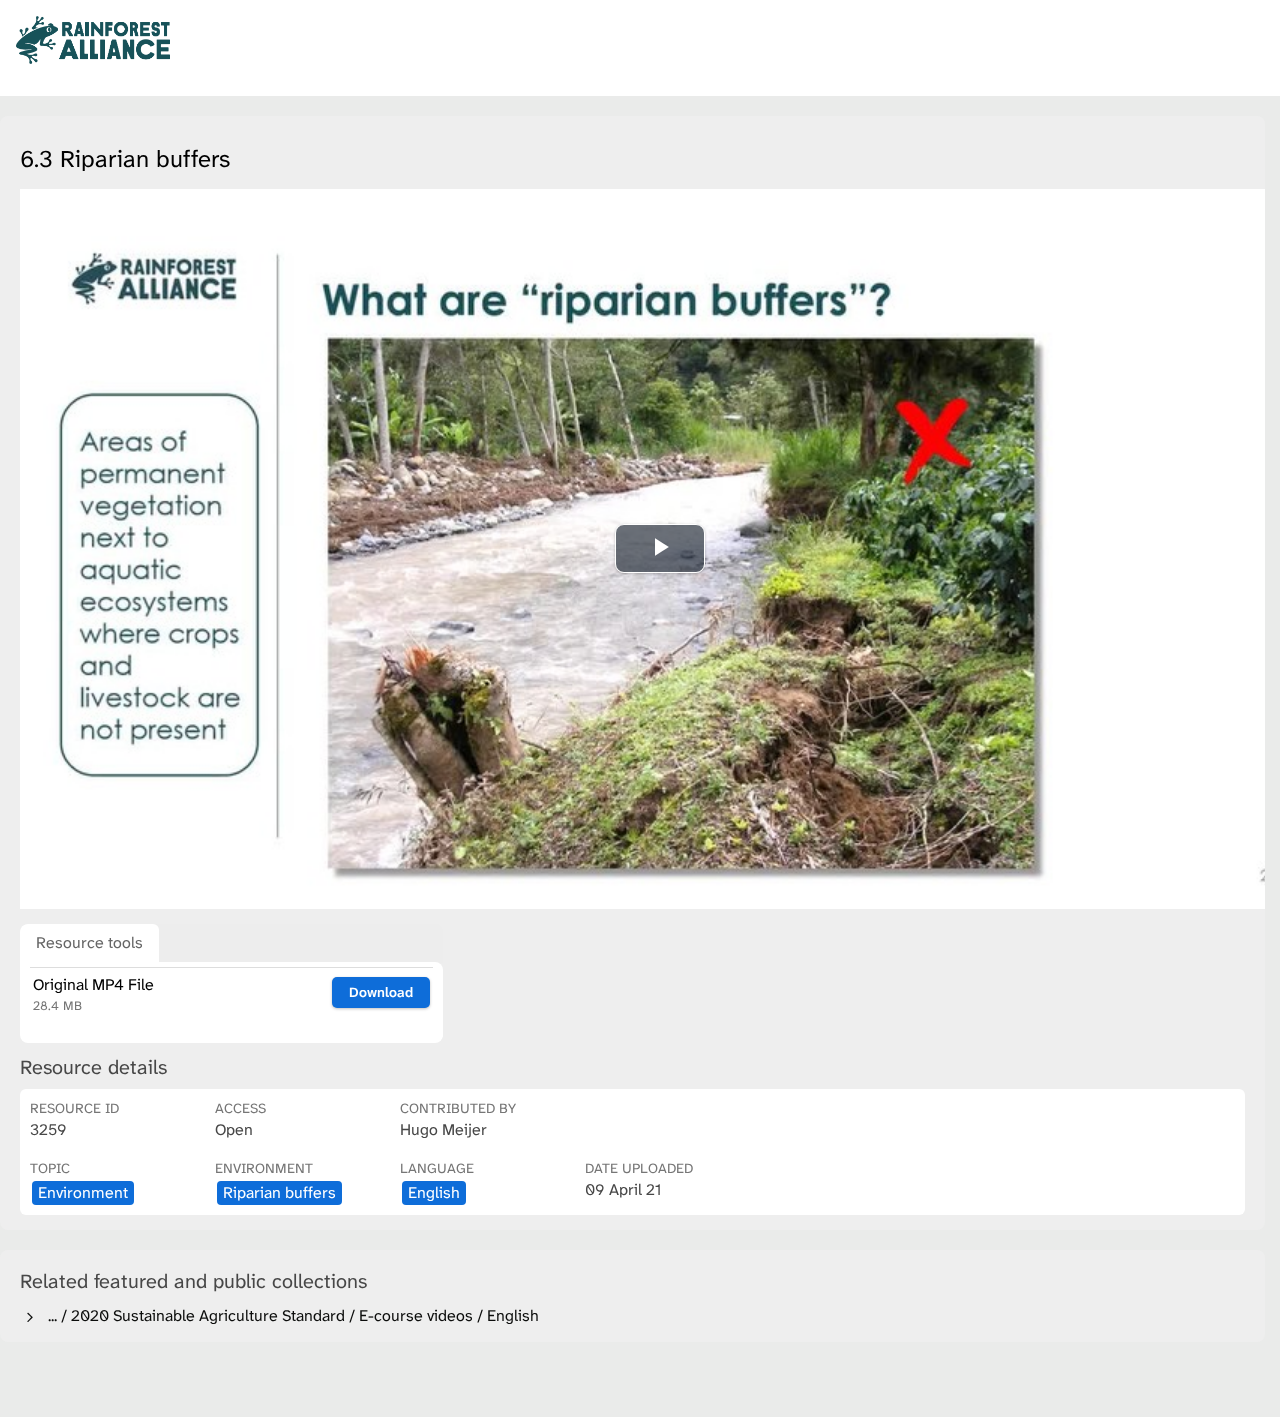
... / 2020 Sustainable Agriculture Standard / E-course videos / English (289, 1315)
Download (381, 992)
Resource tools (89, 942)
